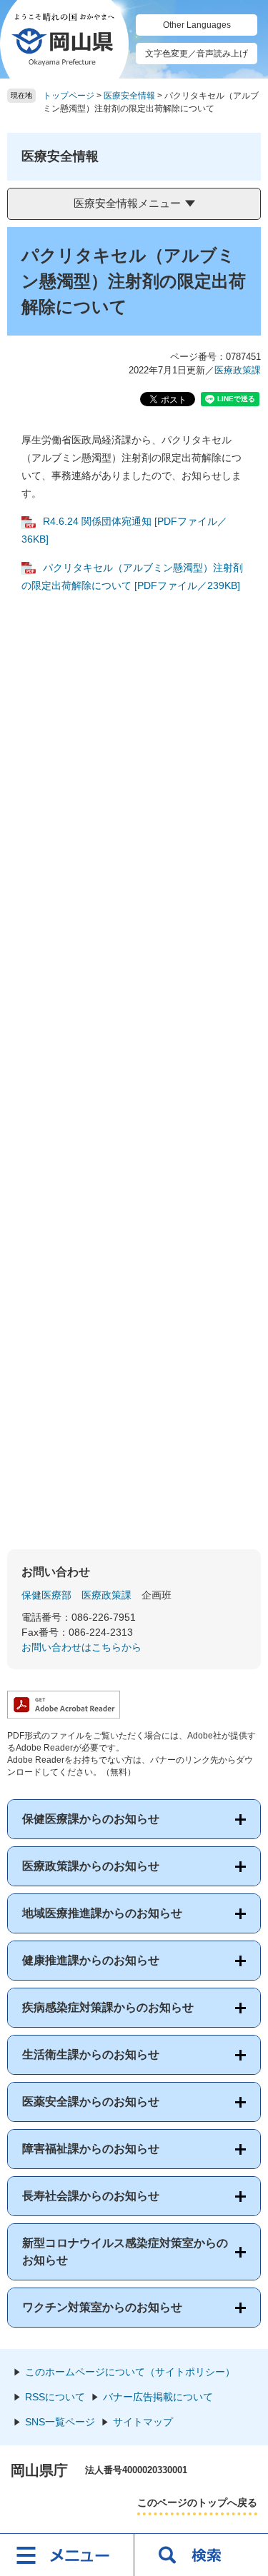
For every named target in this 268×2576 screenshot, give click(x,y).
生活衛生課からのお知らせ (91, 2054)
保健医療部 (46, 1595)
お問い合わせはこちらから (81, 1647)
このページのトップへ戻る (197, 2502)
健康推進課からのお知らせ (91, 1960)
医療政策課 (238, 370)
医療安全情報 (129, 96)
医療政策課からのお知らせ (91, 1866)
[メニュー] (67, 2555)
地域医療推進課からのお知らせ (102, 1913)
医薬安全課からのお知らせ (91, 2102)
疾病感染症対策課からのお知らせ (108, 2007)
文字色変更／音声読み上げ (197, 54)
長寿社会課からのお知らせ (91, 2196)
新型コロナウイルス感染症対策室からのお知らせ (125, 2252)
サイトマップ (143, 2422)
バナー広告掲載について (158, 2397)
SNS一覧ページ (60, 2422)
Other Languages (197, 25)
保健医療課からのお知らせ (91, 1819)
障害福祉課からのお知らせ (91, 2149)
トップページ (69, 96)
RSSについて (55, 2397)
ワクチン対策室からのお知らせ (102, 2307)
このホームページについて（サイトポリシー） (130, 2372)
